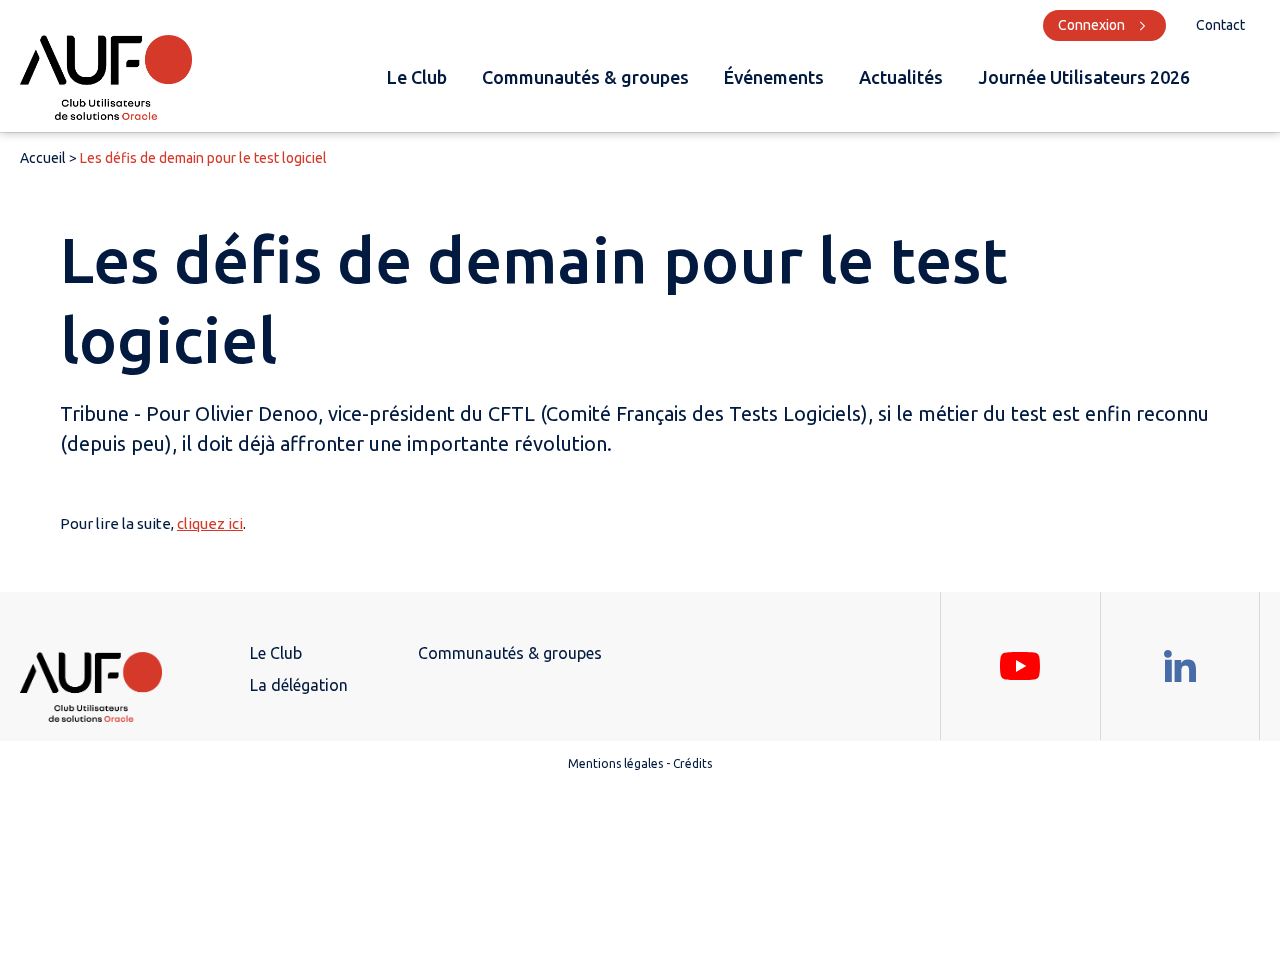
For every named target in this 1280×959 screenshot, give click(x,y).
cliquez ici (210, 523)
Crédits (692, 763)
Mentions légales (615, 763)
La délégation (299, 685)
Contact (1220, 25)
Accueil (43, 158)
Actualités (901, 77)
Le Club (417, 77)
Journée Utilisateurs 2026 (1084, 77)
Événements (774, 77)
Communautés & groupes (585, 77)
